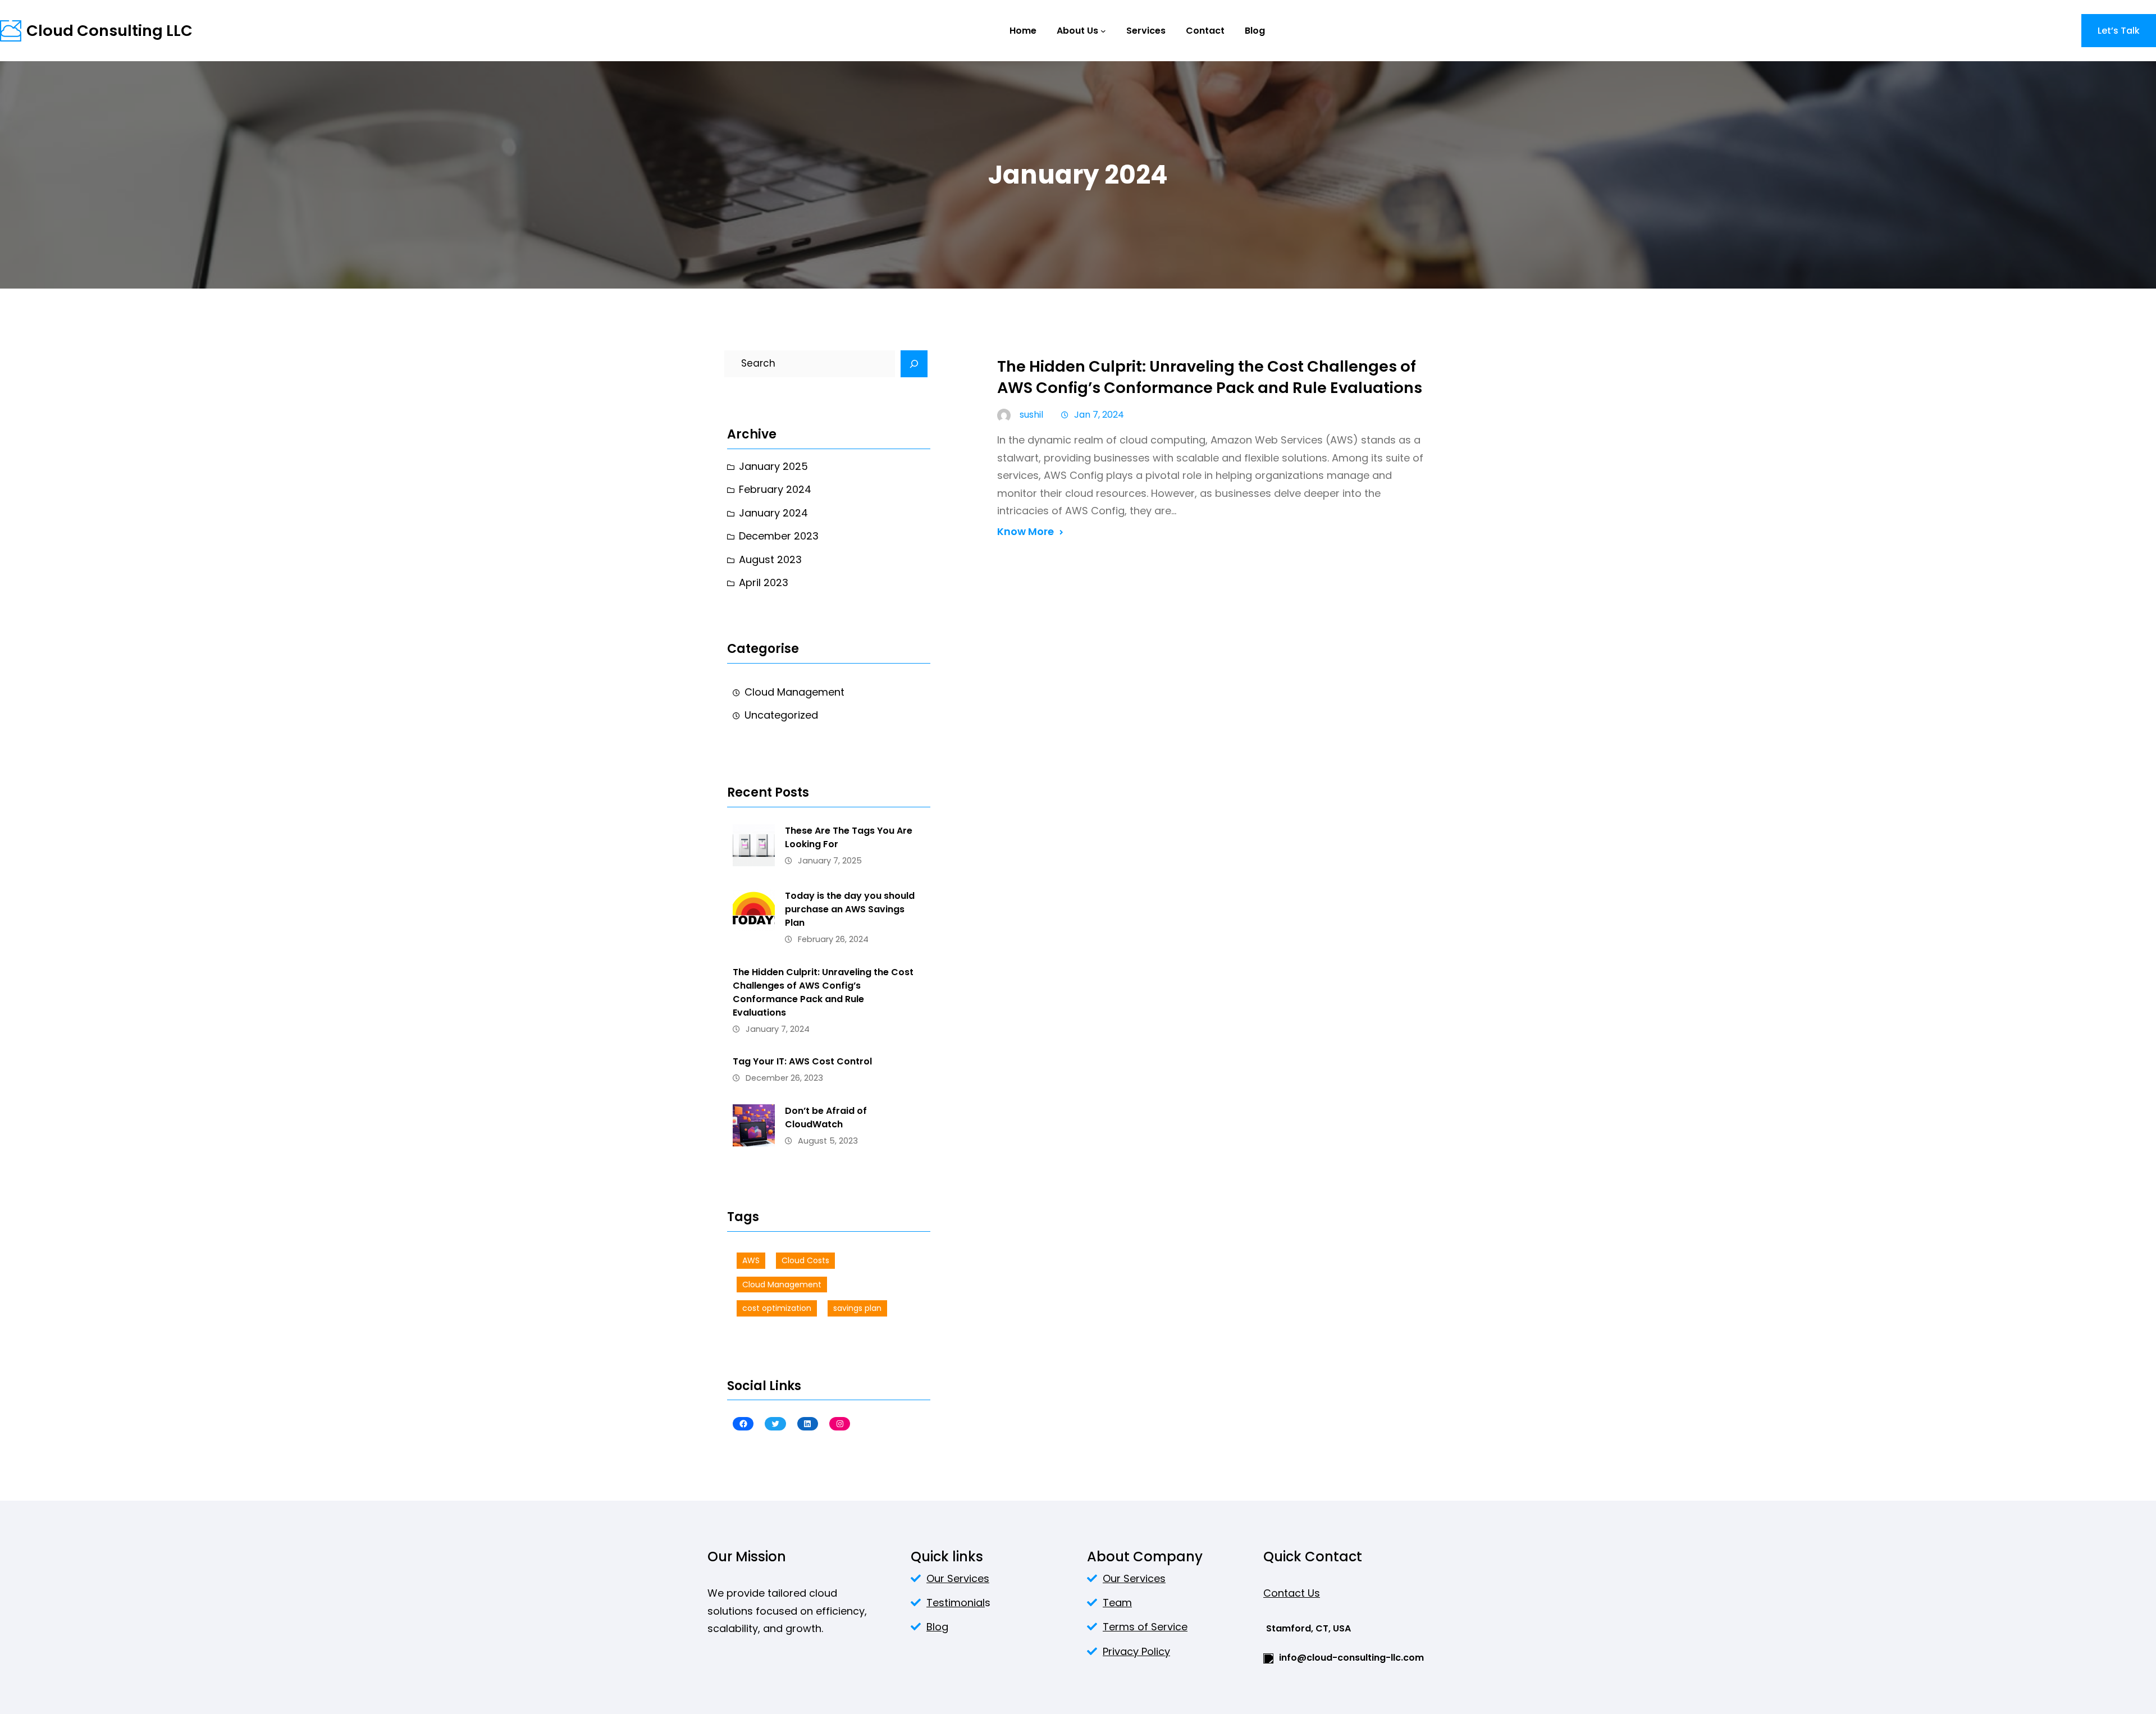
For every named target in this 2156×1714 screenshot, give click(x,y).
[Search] (914, 364)
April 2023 (764, 582)
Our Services (958, 1578)
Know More (1026, 531)
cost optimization (777, 1308)
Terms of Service (1145, 1627)
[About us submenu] (1103, 31)
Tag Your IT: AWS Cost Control (802, 1061)
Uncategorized (781, 715)
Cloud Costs (805, 1260)
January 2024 (773, 513)
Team (1117, 1603)
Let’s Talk (2119, 31)
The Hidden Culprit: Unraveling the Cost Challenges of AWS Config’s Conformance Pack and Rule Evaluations (823, 992)
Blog (937, 1627)
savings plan (857, 1308)
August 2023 (770, 559)
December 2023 (779, 536)
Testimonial (956, 1603)
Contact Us (1292, 1593)
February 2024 (775, 489)
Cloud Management (794, 692)
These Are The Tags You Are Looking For (849, 837)
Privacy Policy (1136, 1651)
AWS (751, 1260)
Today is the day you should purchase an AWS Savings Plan (850, 909)
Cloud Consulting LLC (109, 31)
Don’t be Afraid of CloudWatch (826, 1117)
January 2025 (773, 466)
